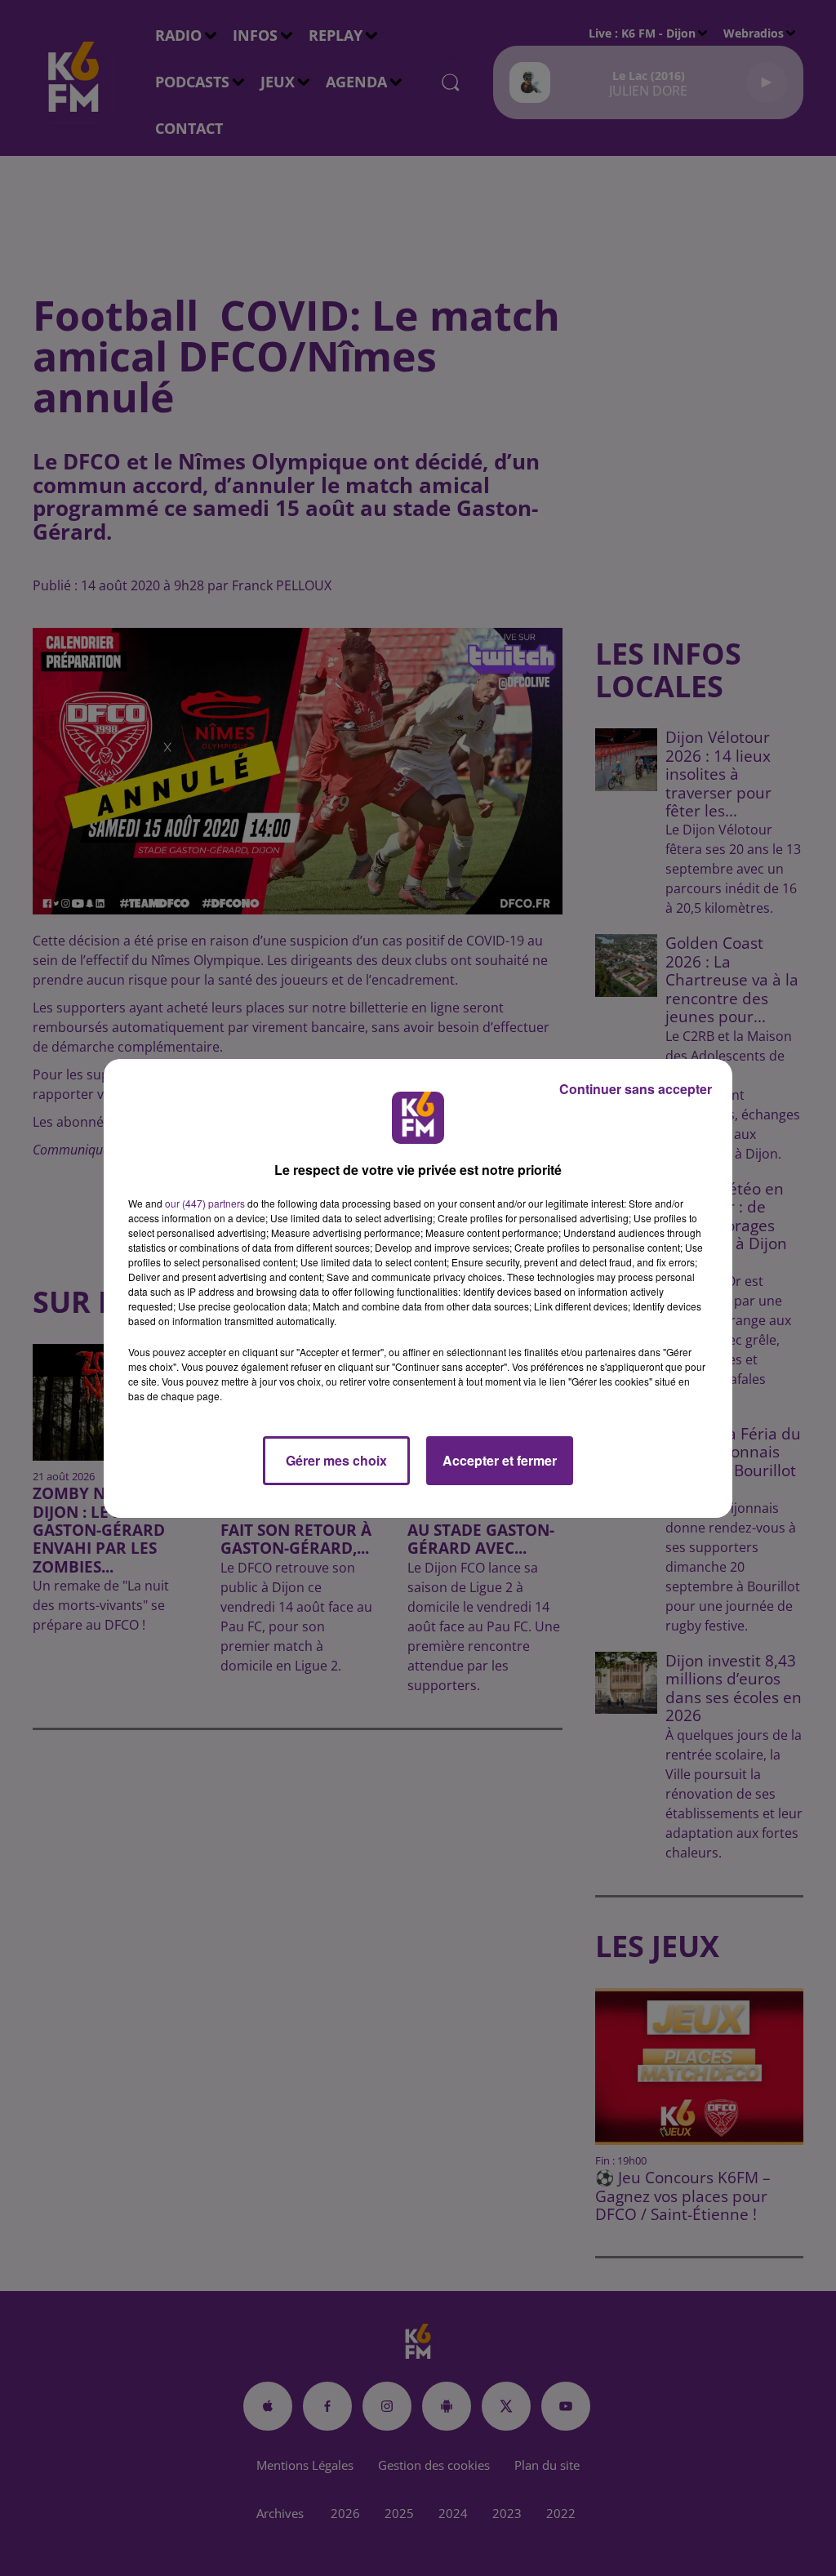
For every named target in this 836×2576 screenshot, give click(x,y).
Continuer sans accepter (636, 1089)
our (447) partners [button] (205, 1203)
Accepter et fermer (500, 1460)
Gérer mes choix (336, 1460)
